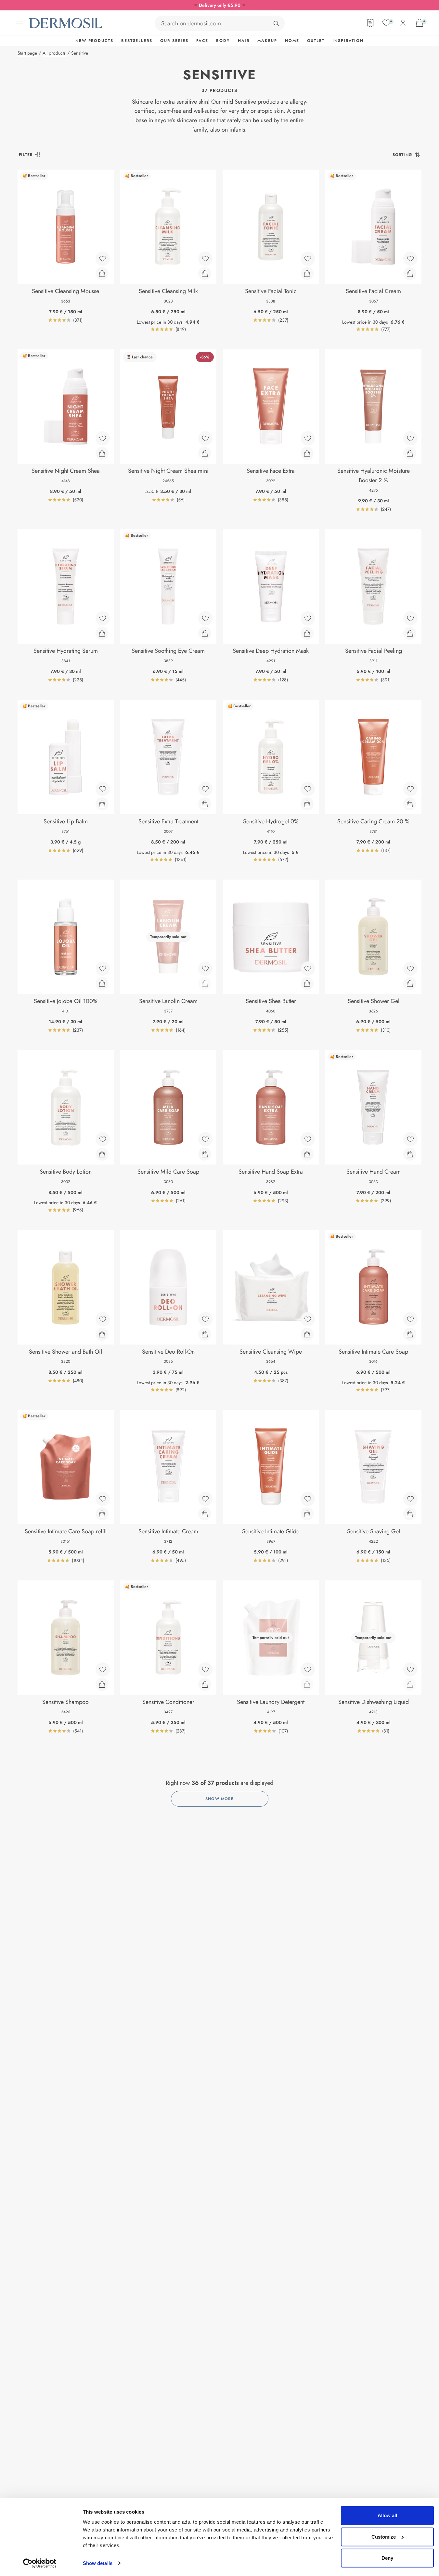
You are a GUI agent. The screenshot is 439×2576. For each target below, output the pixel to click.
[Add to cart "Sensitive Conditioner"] (205, 1684)
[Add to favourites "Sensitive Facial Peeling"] (410, 618)
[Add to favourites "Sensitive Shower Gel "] (410, 969)
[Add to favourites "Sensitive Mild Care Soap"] (205, 1139)
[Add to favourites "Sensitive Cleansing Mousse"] (103, 259)
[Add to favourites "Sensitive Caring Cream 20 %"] (410, 789)
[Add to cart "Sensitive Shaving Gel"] (410, 1514)
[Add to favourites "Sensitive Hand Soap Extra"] (308, 1139)
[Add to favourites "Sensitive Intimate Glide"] (308, 1499)
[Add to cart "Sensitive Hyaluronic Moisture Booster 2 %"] (410, 453)
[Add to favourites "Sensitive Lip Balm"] (103, 789)
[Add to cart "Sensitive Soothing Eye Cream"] (205, 633)
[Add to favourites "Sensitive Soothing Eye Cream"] (205, 618)
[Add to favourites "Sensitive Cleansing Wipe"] (308, 1319)
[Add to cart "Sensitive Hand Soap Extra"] (307, 1154)
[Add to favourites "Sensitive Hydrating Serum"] (103, 618)
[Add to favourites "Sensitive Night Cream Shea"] (103, 438)
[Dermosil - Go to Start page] (66, 23)
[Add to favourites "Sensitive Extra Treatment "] (205, 789)
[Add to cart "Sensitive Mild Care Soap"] (205, 1154)
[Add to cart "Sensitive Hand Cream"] (410, 1154)
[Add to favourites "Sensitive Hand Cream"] (410, 1139)
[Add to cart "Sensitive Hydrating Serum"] (102, 633)
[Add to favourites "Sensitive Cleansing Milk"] (205, 259)
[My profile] (403, 23)
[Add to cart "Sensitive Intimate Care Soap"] (410, 1334)
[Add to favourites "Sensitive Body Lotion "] (103, 1139)
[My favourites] (386, 23)
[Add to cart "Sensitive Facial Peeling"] (410, 633)
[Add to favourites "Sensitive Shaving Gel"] (410, 1499)
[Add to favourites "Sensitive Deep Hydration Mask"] (308, 618)
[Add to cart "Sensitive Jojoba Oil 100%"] (102, 984)
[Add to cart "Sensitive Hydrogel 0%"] (307, 804)
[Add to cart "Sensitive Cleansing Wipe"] (307, 1334)
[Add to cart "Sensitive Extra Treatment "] (205, 804)
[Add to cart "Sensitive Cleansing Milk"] (205, 274)
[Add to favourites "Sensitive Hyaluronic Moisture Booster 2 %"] (410, 438)
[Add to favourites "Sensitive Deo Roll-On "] (205, 1319)
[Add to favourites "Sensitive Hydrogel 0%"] (308, 789)
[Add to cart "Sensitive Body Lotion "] (102, 1154)
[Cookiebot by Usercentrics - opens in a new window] (39, 2563)
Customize (384, 2537)
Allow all (387, 2515)
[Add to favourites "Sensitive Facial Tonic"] (308, 259)
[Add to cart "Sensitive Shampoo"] (102, 1684)
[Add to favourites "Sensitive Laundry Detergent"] (308, 1669)
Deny (387, 2558)
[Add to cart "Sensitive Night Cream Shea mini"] (205, 453)
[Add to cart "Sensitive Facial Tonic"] (307, 274)
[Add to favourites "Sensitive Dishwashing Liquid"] (410, 1669)
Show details (98, 2563)
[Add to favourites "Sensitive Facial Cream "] (410, 259)
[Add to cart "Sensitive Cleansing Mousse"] (102, 274)
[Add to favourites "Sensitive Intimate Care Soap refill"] (103, 1499)
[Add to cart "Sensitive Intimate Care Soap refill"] (102, 1514)
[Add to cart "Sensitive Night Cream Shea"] (102, 453)
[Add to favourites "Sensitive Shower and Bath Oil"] (103, 1319)
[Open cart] (420, 23)
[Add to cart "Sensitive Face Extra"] (307, 453)
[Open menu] (19, 23)
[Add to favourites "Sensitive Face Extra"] (308, 438)
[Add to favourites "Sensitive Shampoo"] (103, 1669)
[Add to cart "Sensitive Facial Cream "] (410, 274)
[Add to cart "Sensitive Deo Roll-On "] (205, 1334)
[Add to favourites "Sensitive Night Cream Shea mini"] (205, 438)
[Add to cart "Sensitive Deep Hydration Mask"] (307, 633)
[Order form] (370, 23)
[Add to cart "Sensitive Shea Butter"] (307, 984)
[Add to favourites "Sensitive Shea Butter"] (308, 969)
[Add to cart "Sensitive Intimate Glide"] (307, 1514)
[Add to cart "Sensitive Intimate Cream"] (205, 1514)
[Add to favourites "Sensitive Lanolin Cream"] (205, 969)
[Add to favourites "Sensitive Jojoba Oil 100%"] (103, 969)
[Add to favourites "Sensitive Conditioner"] (205, 1669)
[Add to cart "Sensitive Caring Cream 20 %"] (410, 804)
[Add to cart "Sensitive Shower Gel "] (410, 984)
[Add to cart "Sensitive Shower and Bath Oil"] (102, 1334)
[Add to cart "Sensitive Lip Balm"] (102, 804)
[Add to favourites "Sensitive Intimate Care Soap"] (410, 1319)
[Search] (276, 23)
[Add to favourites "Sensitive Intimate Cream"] (205, 1499)
